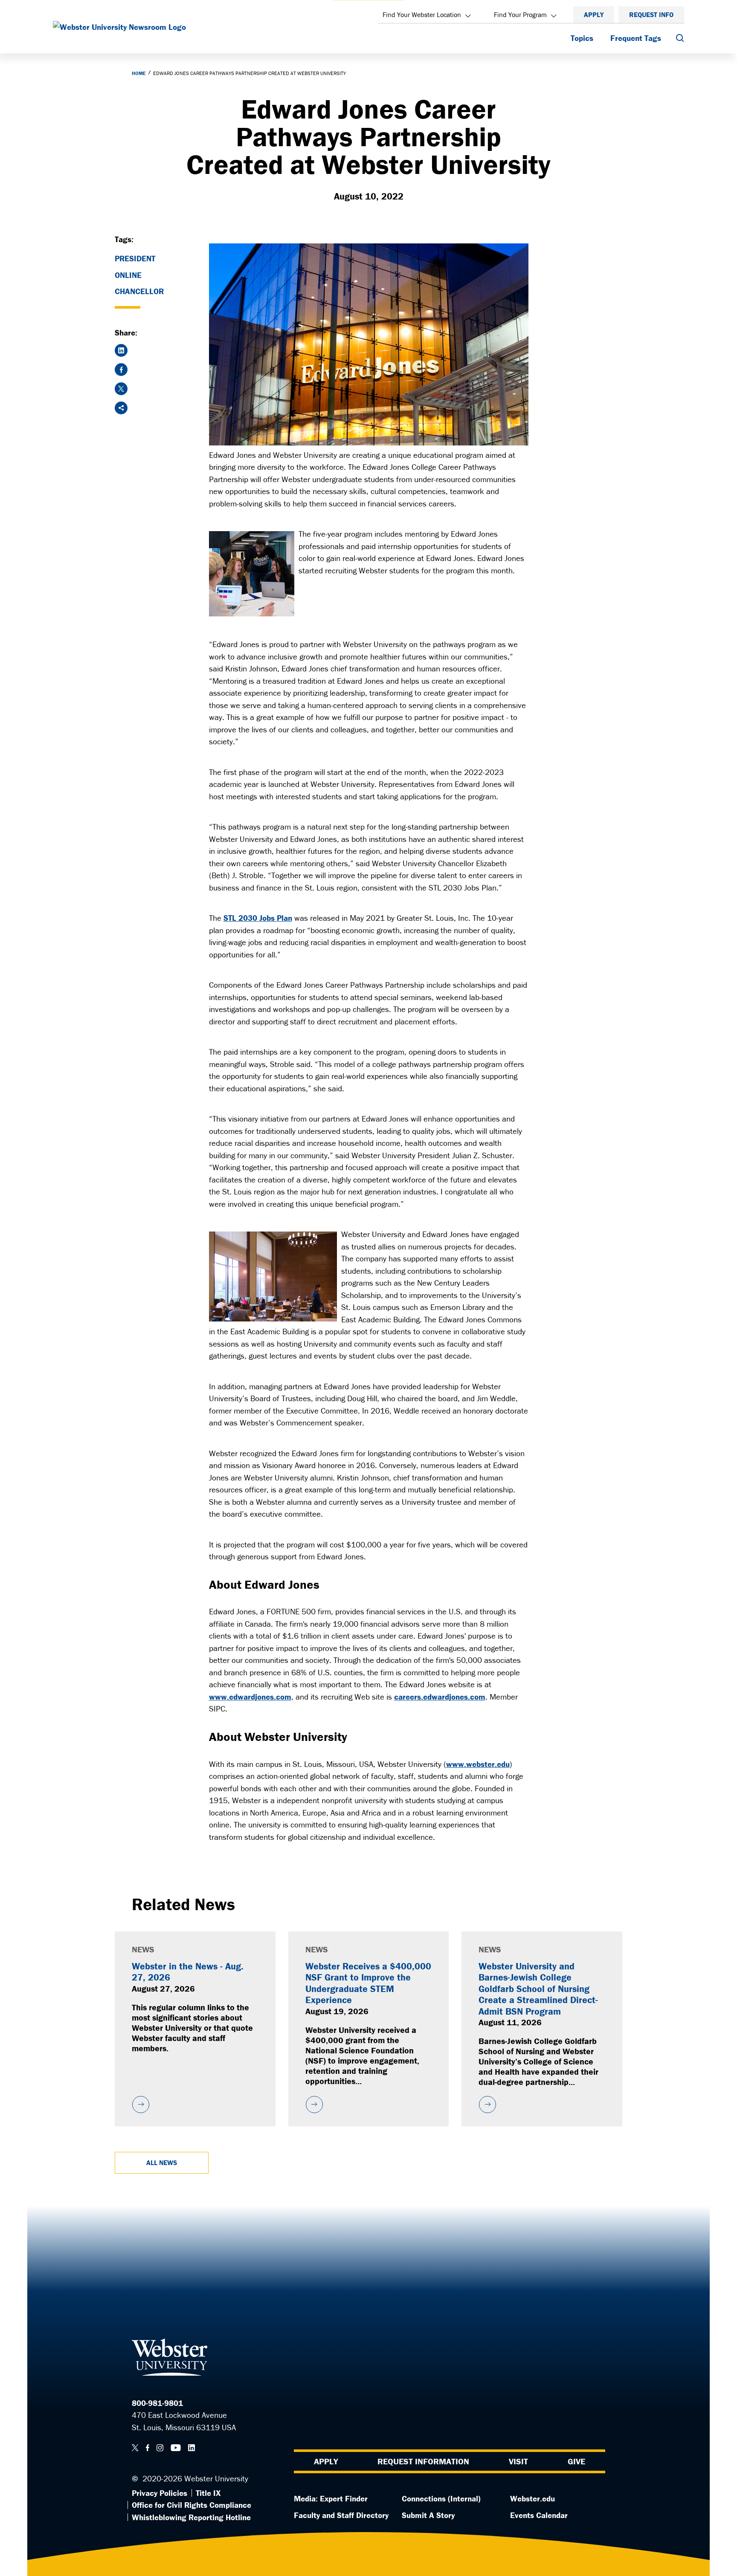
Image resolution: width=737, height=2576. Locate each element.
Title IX (208, 2493)
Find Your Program (520, 14)
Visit (518, 2461)
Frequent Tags (636, 38)
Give (576, 2461)
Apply (594, 14)
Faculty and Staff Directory (341, 2515)
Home (139, 73)
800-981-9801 (157, 2403)
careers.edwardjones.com (440, 1697)
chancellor (139, 291)
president (135, 258)
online (128, 275)
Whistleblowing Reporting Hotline (191, 2517)
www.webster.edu (478, 1764)
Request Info (651, 14)
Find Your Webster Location (422, 14)
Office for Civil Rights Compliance (192, 2505)
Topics (582, 38)
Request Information (423, 2461)
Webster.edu (532, 2498)
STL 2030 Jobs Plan (258, 918)
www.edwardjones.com (250, 1697)
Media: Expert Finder (331, 2498)
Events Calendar (539, 2515)
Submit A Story (428, 2515)
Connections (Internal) (441, 2498)
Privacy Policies (160, 2493)
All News (162, 2163)
